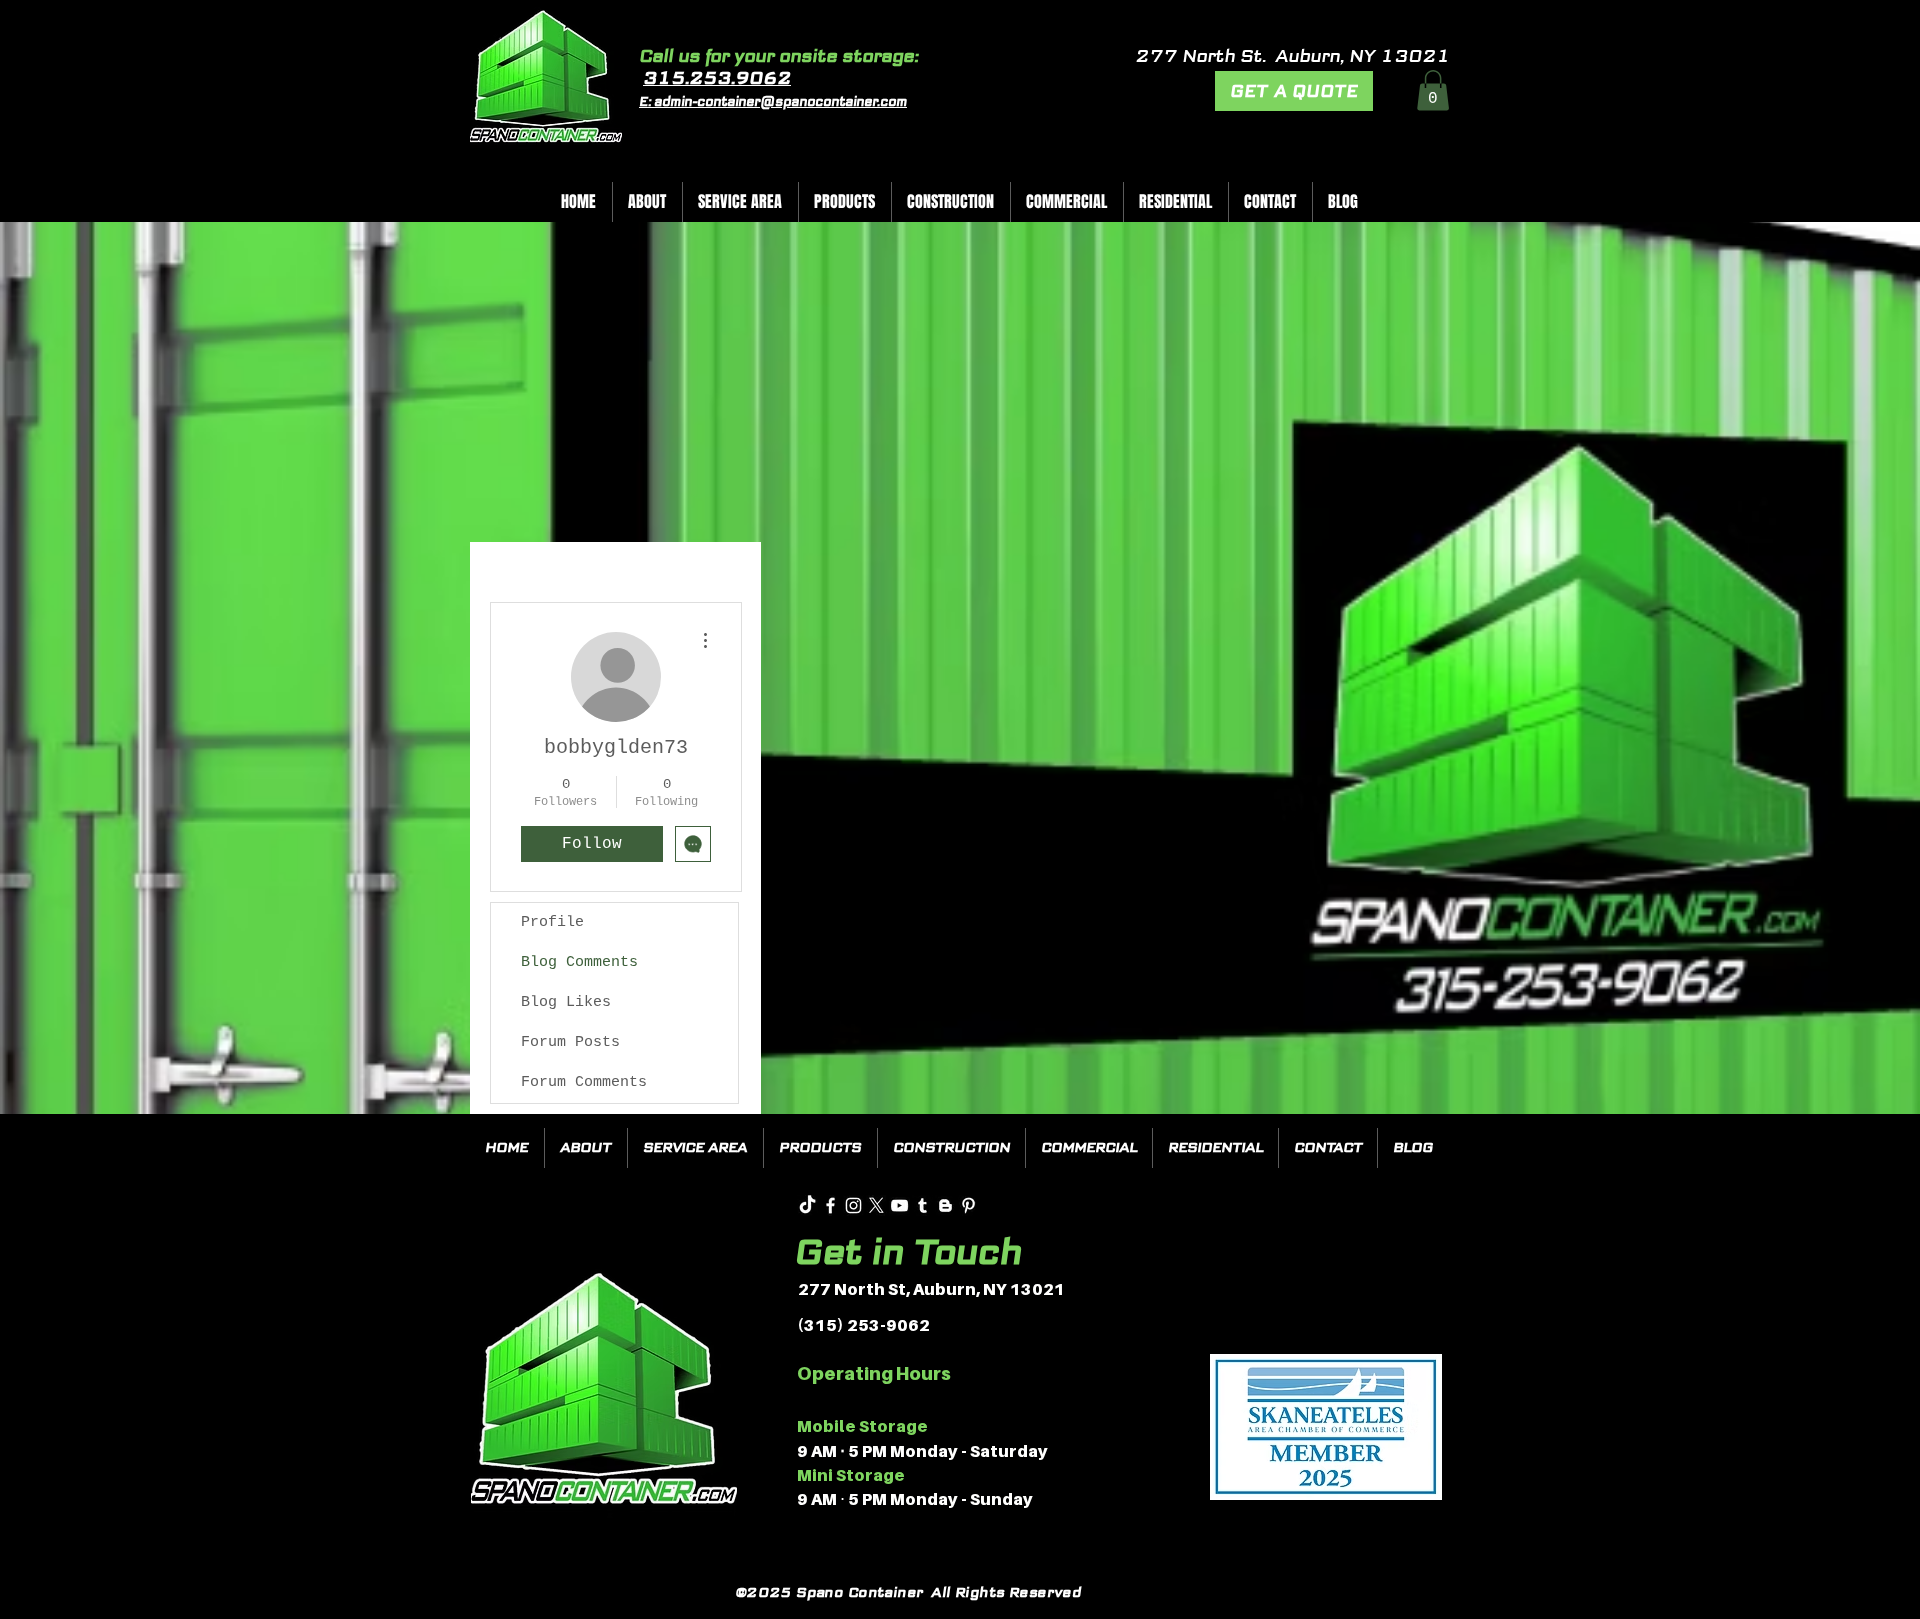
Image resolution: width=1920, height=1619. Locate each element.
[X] (876, 1205)
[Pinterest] (968, 1205)
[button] (1433, 90)
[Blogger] (945, 1205)
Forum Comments (584, 1082)
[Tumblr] (922, 1205)
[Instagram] (853, 1205)
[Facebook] (830, 1205)
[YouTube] (899, 1205)
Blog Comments (579, 962)
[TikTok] (807, 1205)
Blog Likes (566, 1002)
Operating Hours (874, 1373)
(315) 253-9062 (863, 1325)
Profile (552, 922)
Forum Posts (570, 1042)
